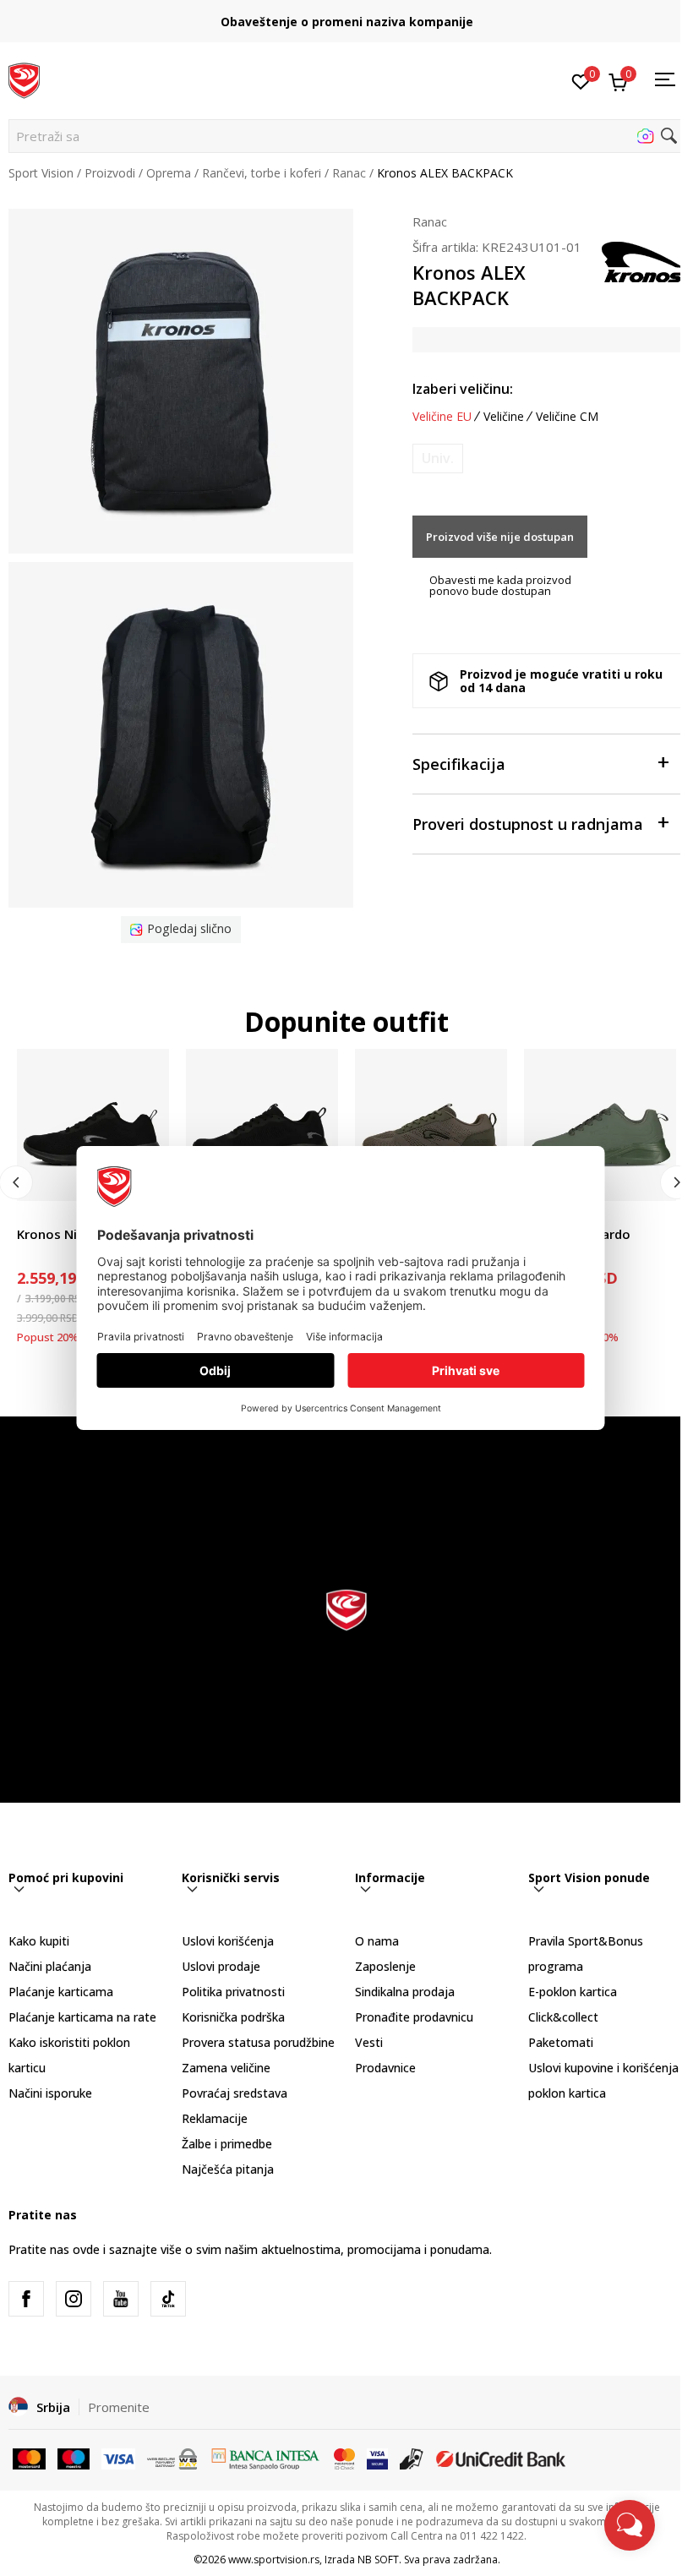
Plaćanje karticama (61, 1992)
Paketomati (561, 2042)
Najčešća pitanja (228, 2169)
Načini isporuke (50, 2093)
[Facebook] (26, 2299)
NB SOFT (378, 2560)
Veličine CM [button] (567, 417)
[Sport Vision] (24, 79)
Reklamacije (215, 2118)
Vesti (369, 2042)
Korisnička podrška (233, 2017)
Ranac (349, 173)
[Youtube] (121, 2299)
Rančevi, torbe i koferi (262, 173)
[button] (346, 136)
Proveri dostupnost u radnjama (528, 824)
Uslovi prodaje (221, 1966)
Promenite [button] (119, 2407)
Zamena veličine (226, 2068)
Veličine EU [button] (442, 417)
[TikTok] (168, 2299)
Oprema (169, 173)
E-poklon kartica (573, 1992)
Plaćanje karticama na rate (82, 2017)
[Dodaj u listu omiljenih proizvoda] (653, 1178)
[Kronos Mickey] (262, 1125)
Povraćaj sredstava (235, 2093)
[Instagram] (74, 2299)
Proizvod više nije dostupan (500, 537)
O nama (377, 1941)
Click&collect (563, 2017)
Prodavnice (385, 2068)
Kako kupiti (39, 1941)
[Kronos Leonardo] (600, 1125)
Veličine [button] (504, 417)
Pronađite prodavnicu (414, 2017)
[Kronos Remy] (431, 1125)
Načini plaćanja (50, 1966)
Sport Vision (41, 173)
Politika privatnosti (233, 1992)
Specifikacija (459, 764)
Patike (34, 1215)
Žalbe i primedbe (227, 2144)
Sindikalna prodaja (405, 1992)
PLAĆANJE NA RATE (346, 15)
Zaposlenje (385, 1966)
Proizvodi (110, 173)
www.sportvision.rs (274, 2560)
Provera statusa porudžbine (258, 2042)
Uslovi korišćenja (228, 1941)
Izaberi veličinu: (463, 389)
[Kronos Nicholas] (93, 1125)
